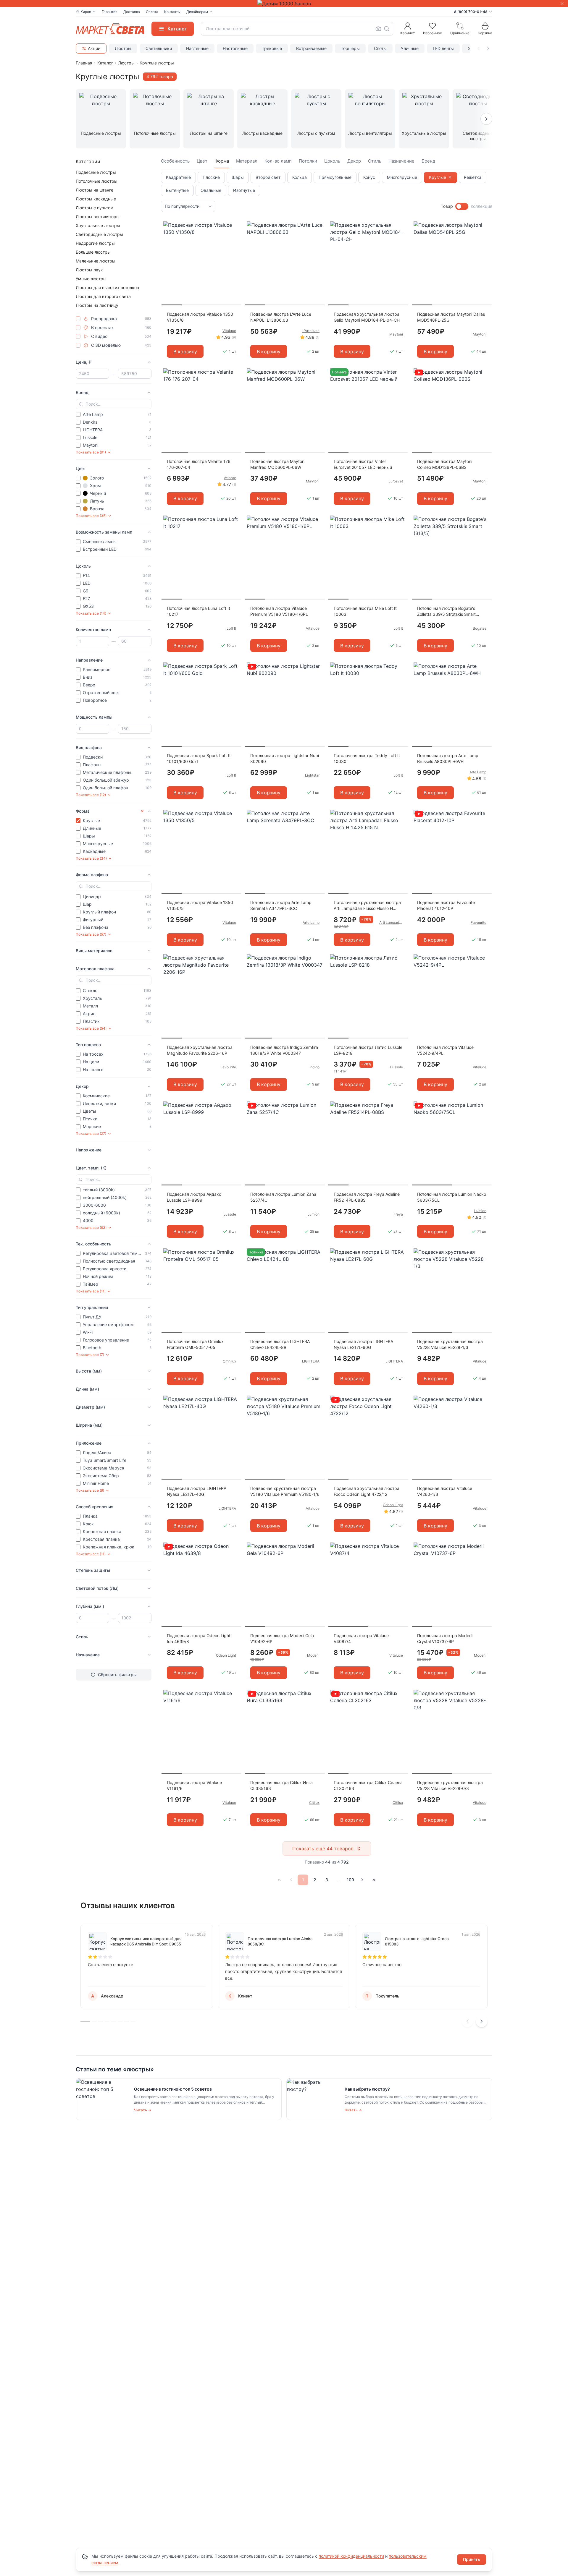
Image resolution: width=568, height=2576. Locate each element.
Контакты (172, 12)
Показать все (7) (90, 1355)
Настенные (197, 48)
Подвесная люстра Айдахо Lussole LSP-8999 (194, 1197)
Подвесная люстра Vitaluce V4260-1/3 (445, 1491)
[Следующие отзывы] (482, 2021)
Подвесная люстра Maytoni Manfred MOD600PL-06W (278, 464)
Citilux (314, 1803)
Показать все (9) (90, 1490)
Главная (84, 63)
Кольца (300, 177)
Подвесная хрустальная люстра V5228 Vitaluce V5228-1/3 (450, 1344)
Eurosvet (396, 481)
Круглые (438, 177)
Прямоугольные (335, 177)
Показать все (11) (91, 1291)
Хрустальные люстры (98, 225)
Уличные (410, 48)
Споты (380, 48)
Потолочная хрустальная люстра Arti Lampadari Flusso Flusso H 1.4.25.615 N (367, 906)
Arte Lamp (478, 772)
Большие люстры (93, 252)
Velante (230, 478)
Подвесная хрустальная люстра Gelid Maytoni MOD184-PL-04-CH (367, 317)
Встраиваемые (311, 48)
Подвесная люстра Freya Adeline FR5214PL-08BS (367, 1197)
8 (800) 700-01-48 (471, 12)
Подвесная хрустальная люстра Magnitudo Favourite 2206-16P (200, 1050)
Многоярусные (402, 177)
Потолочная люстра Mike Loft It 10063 (365, 611)
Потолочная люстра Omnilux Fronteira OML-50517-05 (195, 1344)
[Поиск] (387, 29)
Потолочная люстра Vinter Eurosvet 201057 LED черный (363, 464)
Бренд (428, 161)
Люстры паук (89, 270)
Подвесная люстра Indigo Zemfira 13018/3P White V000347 (284, 1050)
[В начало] (279, 1880)
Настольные (235, 48)
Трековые (272, 48)
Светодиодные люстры (99, 234)
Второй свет (268, 177)
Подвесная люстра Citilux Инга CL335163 (281, 1785)
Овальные (211, 190)
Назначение (401, 161)
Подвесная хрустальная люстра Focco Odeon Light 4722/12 (367, 1491)
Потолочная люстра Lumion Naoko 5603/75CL (452, 1197)
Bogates (480, 628)
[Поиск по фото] (378, 29)
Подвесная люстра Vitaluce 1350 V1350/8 (200, 317)
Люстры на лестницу (97, 305)
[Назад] (291, 1880)
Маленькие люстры (96, 261)
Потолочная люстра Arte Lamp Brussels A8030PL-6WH (448, 758)
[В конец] (374, 1880)
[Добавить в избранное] (235, 226)
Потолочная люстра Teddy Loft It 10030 (367, 758)
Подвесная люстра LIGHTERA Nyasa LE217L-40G (197, 1491)
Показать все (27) (91, 1134)
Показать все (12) (91, 795)
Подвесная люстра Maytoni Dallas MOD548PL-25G (451, 317)
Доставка (132, 12)
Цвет (202, 161)
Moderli (313, 1655)
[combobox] (297, 29)
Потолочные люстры (97, 181)
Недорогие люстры (95, 243)
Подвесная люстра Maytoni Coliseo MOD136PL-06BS (445, 464)
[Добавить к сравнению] (235, 237)
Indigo (314, 1067)
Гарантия (110, 12)
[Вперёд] (362, 1880)
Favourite (479, 922)
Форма (222, 161)
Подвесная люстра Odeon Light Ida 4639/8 (199, 1638)
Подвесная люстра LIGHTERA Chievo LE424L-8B (280, 1344)
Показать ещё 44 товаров (323, 1848)
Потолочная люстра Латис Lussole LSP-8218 (368, 1050)
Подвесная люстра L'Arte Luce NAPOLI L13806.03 (281, 317)
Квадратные (178, 177)
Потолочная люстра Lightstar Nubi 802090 (285, 758)
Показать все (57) (91, 934)
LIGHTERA (311, 1361)
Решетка (473, 177)
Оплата (152, 12)
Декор (354, 161)
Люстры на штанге (95, 190)
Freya (398, 1214)
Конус (369, 177)
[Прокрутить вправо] (488, 48)
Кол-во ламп (278, 161)
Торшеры (350, 48)
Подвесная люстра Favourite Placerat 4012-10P (446, 905)
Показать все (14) (91, 613)
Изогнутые (244, 190)
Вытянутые (177, 190)
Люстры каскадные (96, 199)
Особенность (175, 161)
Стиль (375, 161)
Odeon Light (393, 1505)
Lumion (313, 1214)
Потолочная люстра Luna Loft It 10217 (199, 611)
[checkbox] (78, 319)
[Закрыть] (562, 4)
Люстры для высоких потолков (107, 287)
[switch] (462, 206)
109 (350, 1880)
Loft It (231, 628)
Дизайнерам (197, 12)
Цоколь (332, 161)
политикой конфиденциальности (351, 2556)
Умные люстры (91, 279)
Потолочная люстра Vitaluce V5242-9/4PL (445, 1050)
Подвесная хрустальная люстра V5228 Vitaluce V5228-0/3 (450, 1785)
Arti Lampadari (391, 922)
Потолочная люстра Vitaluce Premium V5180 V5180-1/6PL (279, 611)
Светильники (159, 48)
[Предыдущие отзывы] (467, 2021)
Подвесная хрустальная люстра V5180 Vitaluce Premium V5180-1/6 (285, 1491)
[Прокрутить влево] (479, 48)
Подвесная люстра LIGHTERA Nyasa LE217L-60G (363, 1344)
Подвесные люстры (96, 172)
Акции (94, 48)
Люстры (123, 48)
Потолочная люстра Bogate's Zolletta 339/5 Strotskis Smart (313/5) (446, 611)
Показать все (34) (91, 858)
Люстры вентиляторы (98, 217)
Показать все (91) (91, 452)
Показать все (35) (91, 516)
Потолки (308, 161)
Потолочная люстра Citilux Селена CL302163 (368, 1785)
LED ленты (443, 48)
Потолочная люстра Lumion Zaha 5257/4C (283, 1197)
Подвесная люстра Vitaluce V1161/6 (194, 1785)
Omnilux (229, 1361)
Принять (472, 2559)
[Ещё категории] (486, 119)
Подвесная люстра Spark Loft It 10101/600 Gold (199, 758)
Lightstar (312, 775)
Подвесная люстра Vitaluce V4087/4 (361, 1638)
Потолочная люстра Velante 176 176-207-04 (199, 464)
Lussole (397, 1067)
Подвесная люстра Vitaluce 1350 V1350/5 (200, 905)
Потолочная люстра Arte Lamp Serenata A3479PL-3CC (281, 905)
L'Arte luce (311, 331)
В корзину (185, 351)
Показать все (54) (91, 1028)
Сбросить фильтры (117, 1675)
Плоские (211, 177)
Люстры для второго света (103, 296)
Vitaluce (229, 331)
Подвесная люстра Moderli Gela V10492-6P (282, 1638)
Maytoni (396, 334)
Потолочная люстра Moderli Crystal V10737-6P (445, 1638)
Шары (238, 177)
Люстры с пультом (95, 208)
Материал (247, 161)
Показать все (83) (91, 1228)
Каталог (105, 63)
